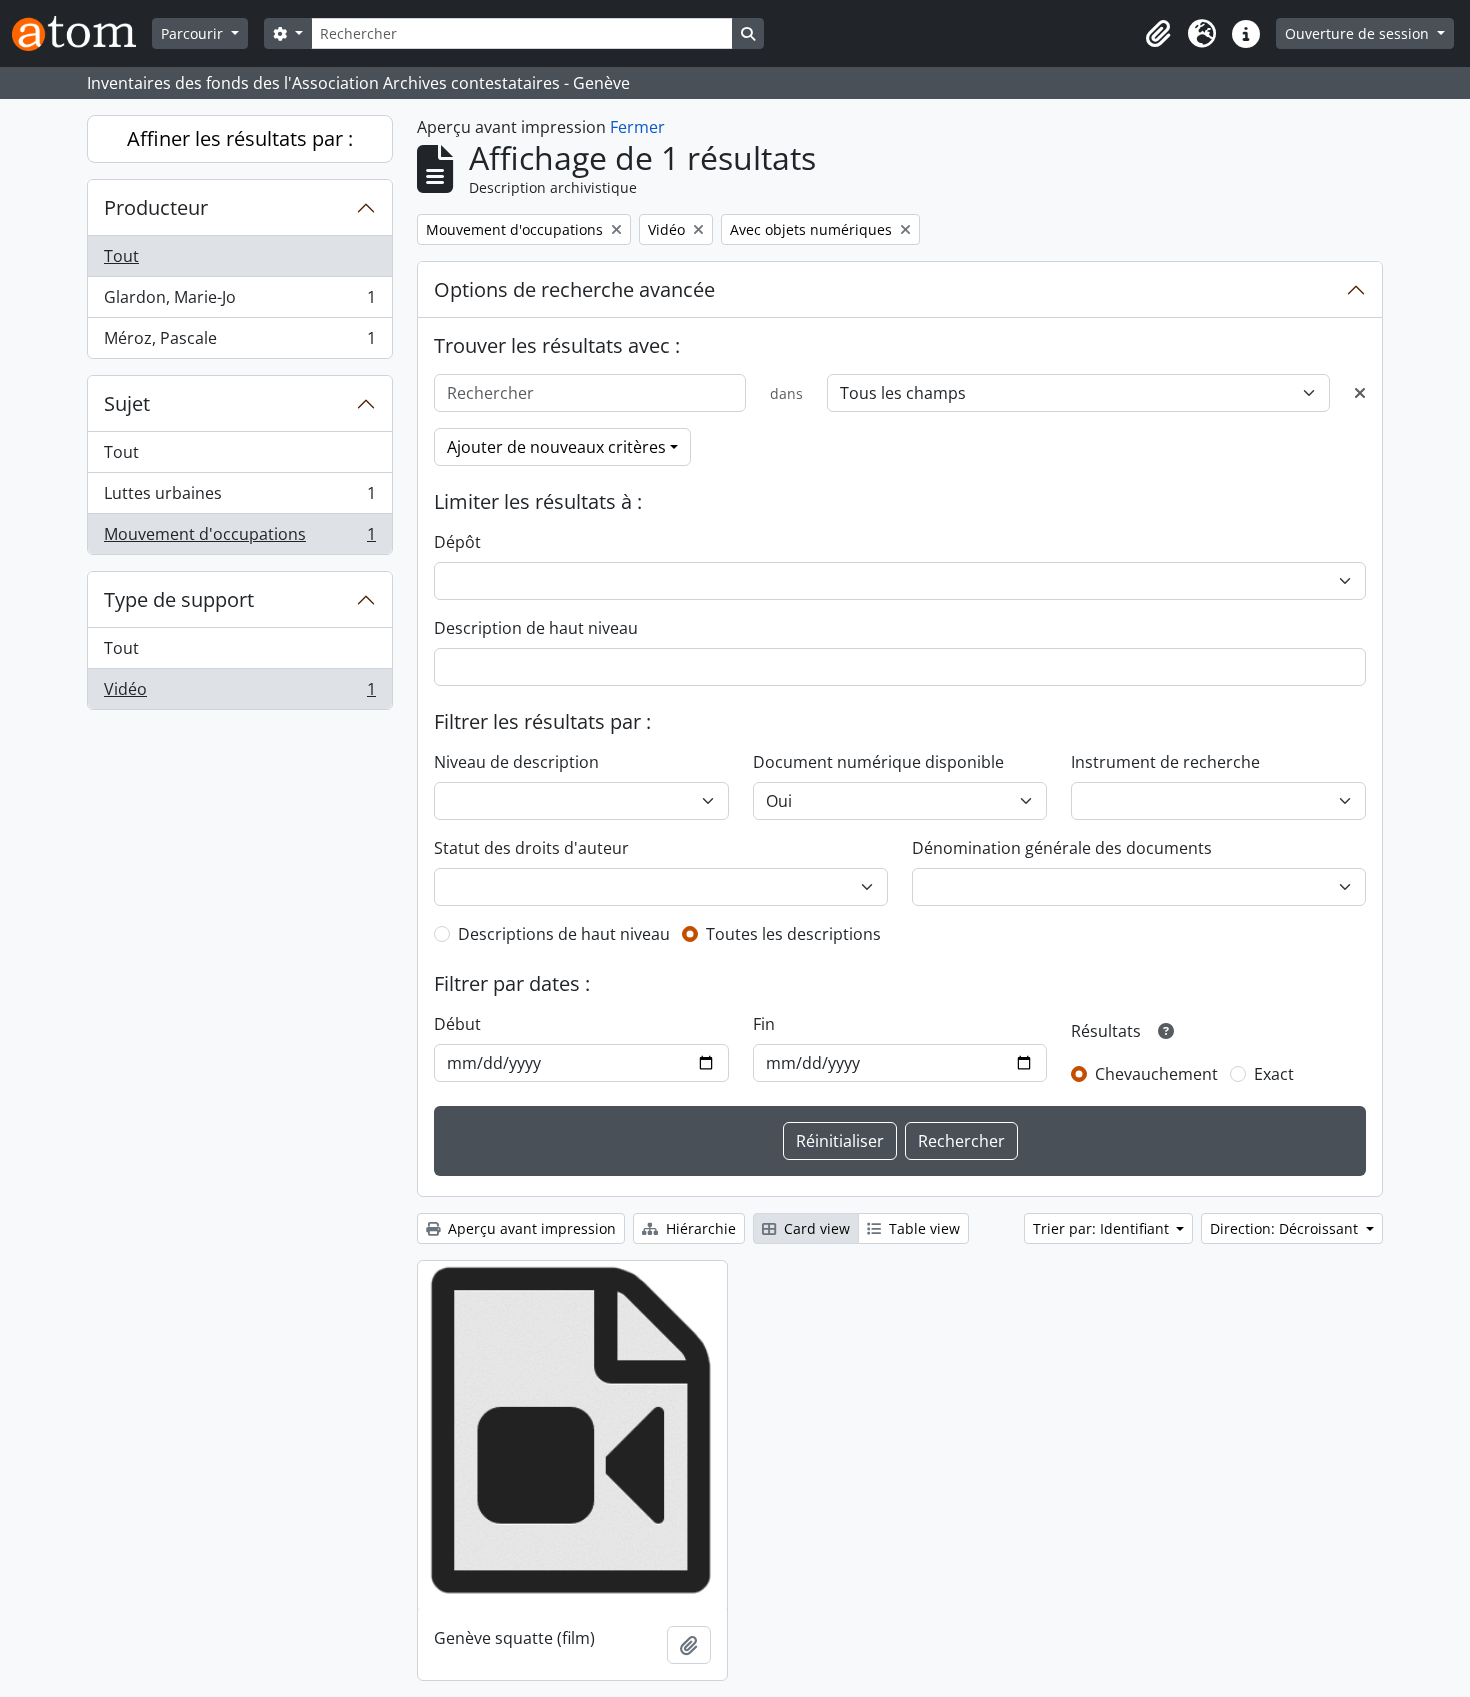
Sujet (127, 403)
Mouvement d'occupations (239, 538)
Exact (1274, 1074)
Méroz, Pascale (239, 342)
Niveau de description (516, 762)
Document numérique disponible (878, 762)
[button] (1158, 34)
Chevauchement (1156, 1074)
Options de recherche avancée (574, 289)
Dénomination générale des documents (1062, 848)
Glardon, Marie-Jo (239, 302)
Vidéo (239, 693)
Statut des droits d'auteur (531, 848)
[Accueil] (82, 33)
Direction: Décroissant (1286, 1228)
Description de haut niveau (536, 628)
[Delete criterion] (1360, 393)
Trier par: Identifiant (1103, 1228)
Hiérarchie (699, 1228)
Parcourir (194, 33)
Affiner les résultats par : (240, 138)
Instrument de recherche (1165, 762)
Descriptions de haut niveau (564, 934)
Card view (815, 1228)
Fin (764, 1024)
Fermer (637, 127)
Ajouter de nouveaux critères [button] (556, 447)
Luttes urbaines (239, 498)
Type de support (179, 599)
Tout (121, 256)
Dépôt (457, 542)
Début (457, 1024)
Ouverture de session (1359, 33)
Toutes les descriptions (793, 934)
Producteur (156, 207)
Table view (922, 1228)
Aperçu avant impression (530, 1228)
